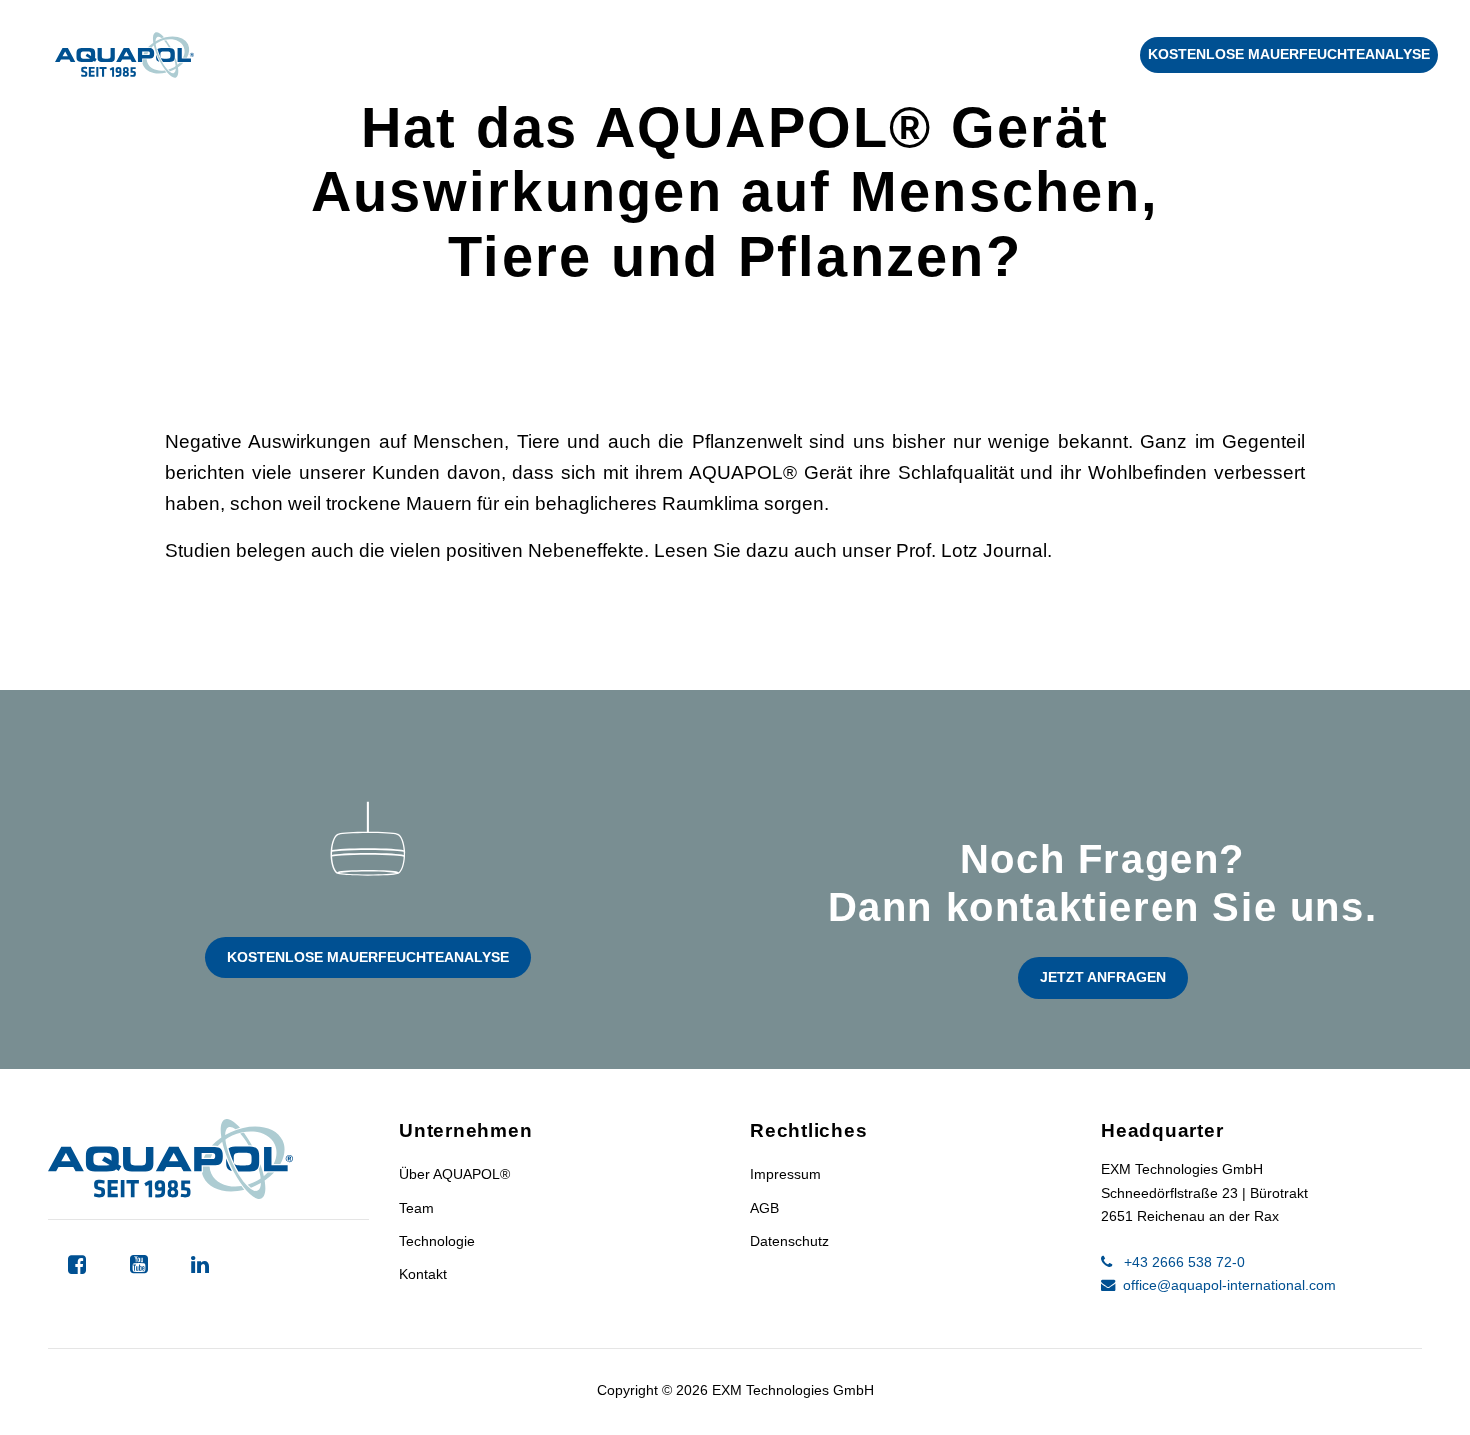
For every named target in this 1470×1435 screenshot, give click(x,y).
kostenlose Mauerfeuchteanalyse (1289, 54)
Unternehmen (459, 55)
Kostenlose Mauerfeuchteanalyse (368, 957)
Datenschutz (789, 1241)
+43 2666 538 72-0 (1182, 1262)
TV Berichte (945, 55)
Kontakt (1076, 55)
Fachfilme (808, 55)
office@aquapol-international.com (1227, 1285)
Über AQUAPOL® (454, 1174)
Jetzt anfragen (1103, 977)
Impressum (785, 1174)
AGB (764, 1208)
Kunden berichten (646, 55)
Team (416, 1208)
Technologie (291, 55)
